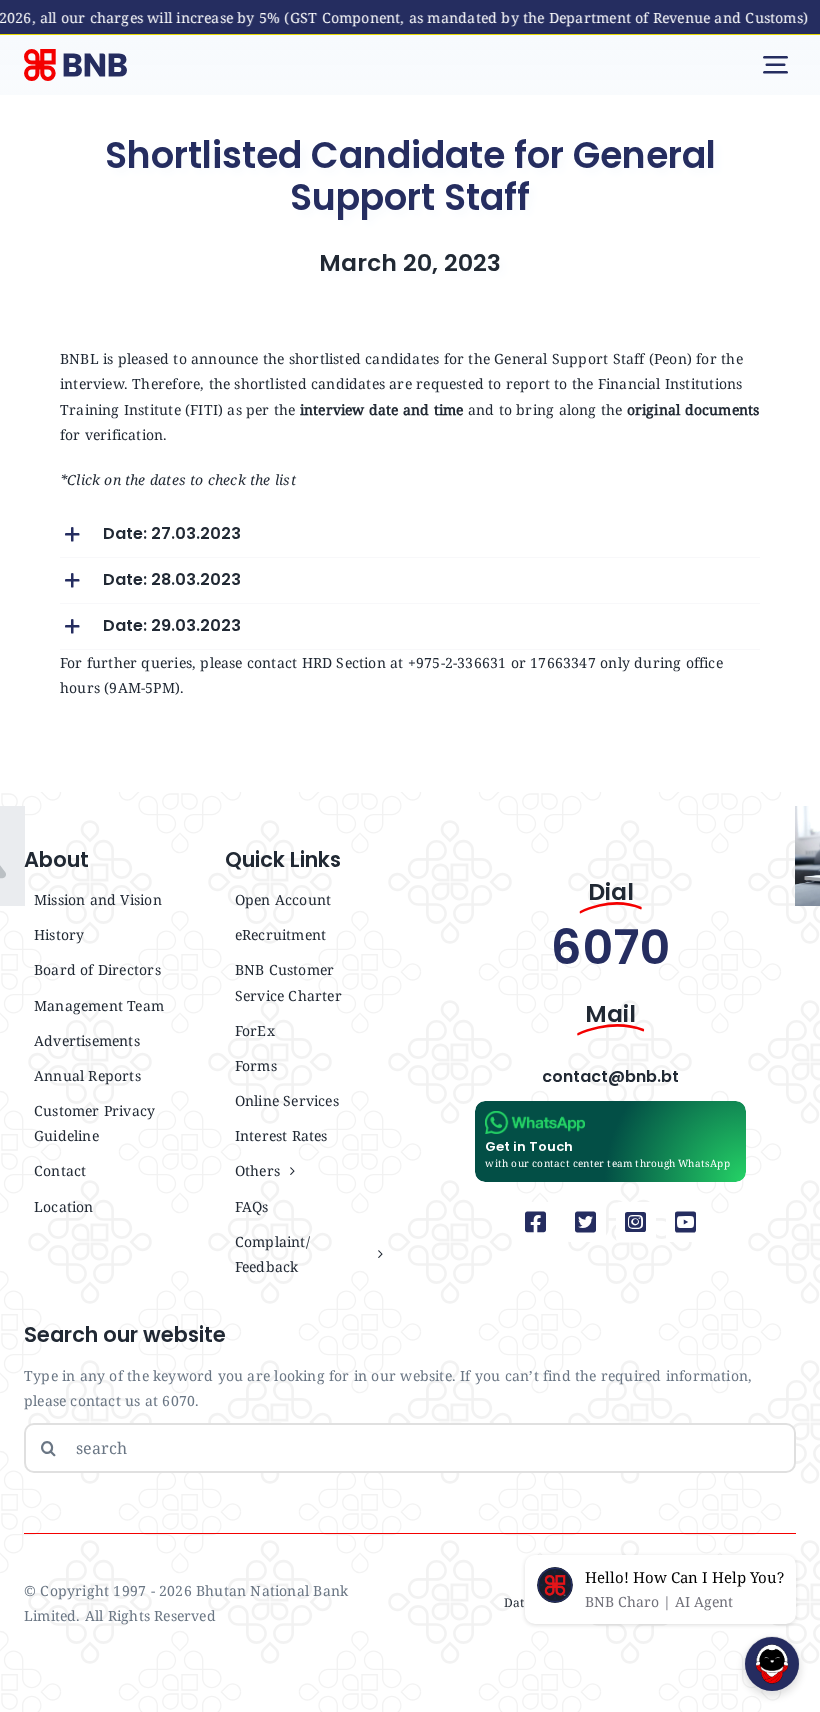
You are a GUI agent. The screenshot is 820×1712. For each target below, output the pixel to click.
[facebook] (536, 1222)
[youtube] (686, 1222)
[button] (410, 534)
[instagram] (636, 1222)
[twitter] (586, 1222)
